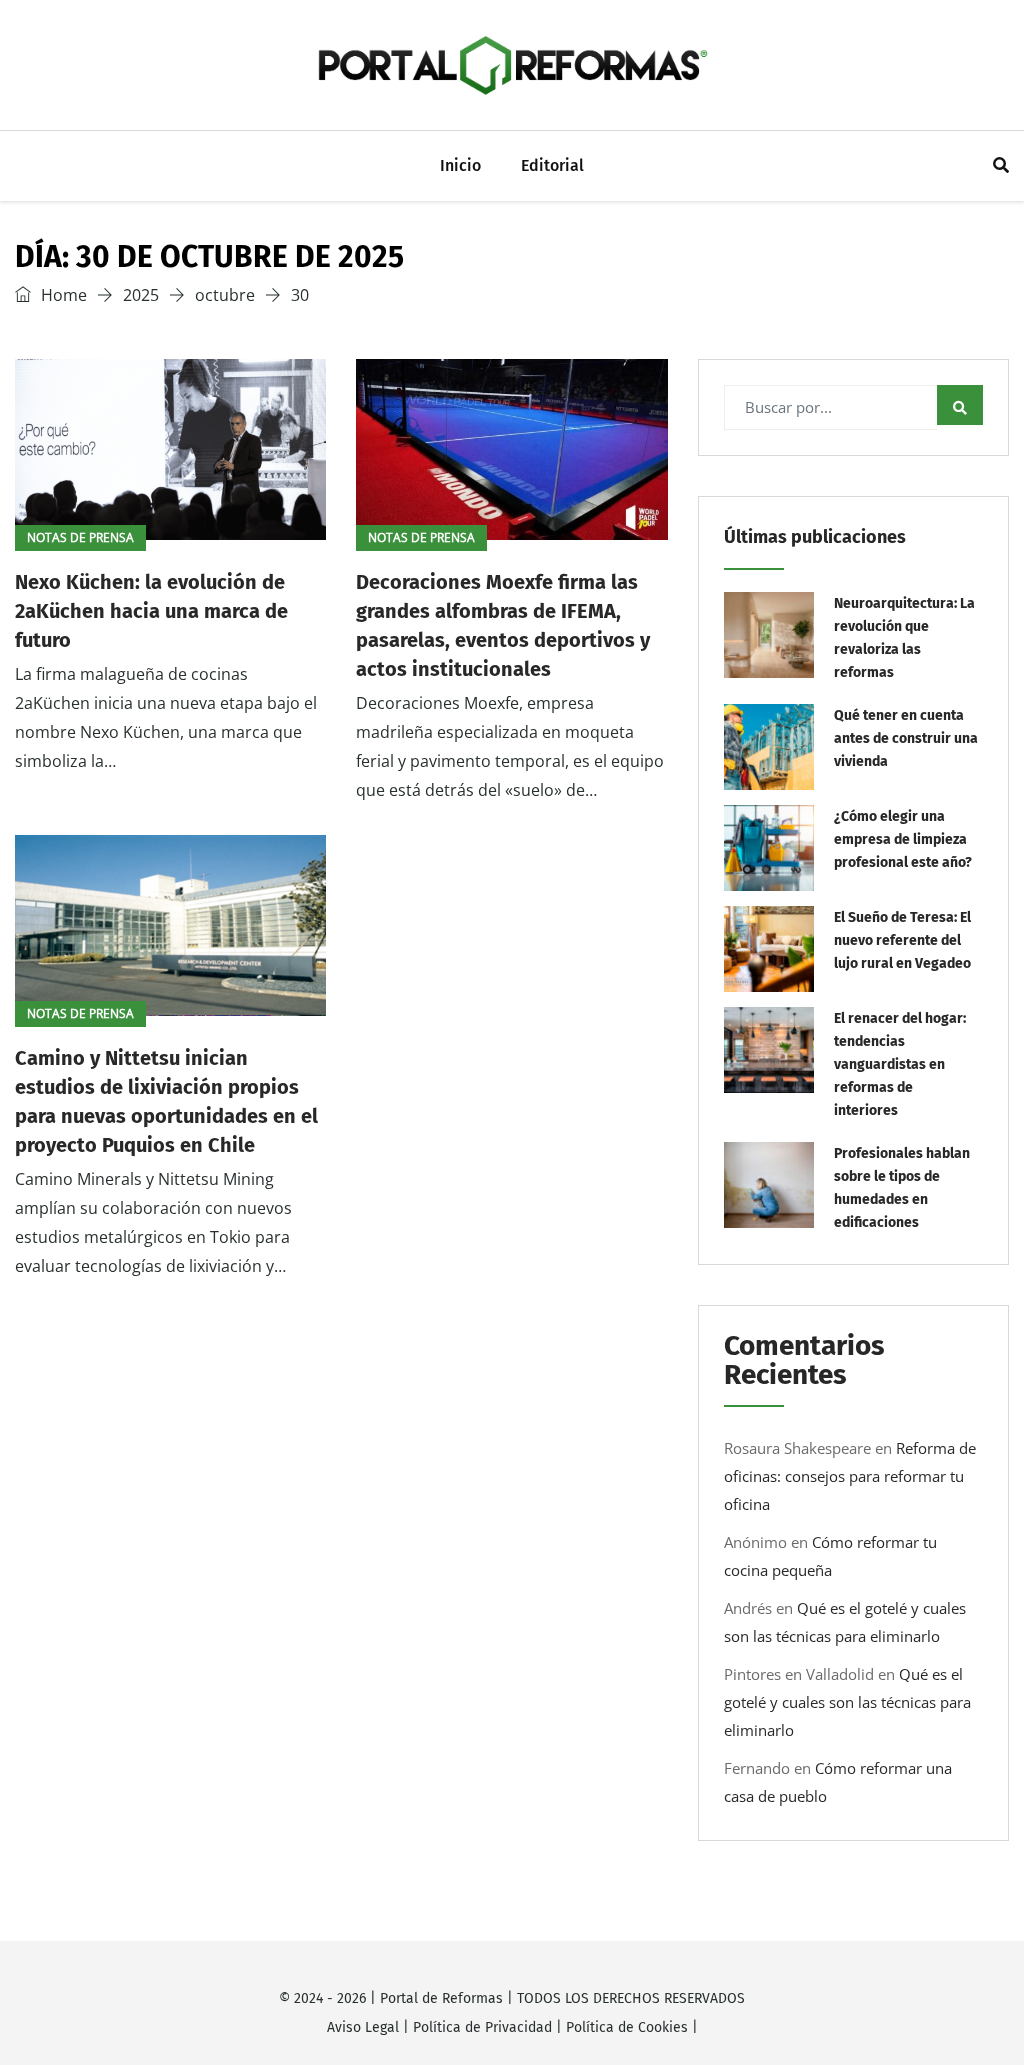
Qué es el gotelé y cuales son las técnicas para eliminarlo (847, 1702)
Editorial (552, 165)
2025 (141, 295)
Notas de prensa (80, 537)
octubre (225, 295)
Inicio (460, 165)
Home (62, 295)
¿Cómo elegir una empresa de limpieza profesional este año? (903, 839)
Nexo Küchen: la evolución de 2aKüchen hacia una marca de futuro (151, 611)
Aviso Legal (363, 2027)
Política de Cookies (627, 2027)
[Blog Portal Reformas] (512, 65)
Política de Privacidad (482, 2027)
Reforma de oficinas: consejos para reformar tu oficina (850, 1476)
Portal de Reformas (441, 1998)
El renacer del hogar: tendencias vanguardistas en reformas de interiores (900, 1064)
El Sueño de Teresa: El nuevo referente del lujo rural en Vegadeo (902, 940)
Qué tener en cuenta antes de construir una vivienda (906, 738)
